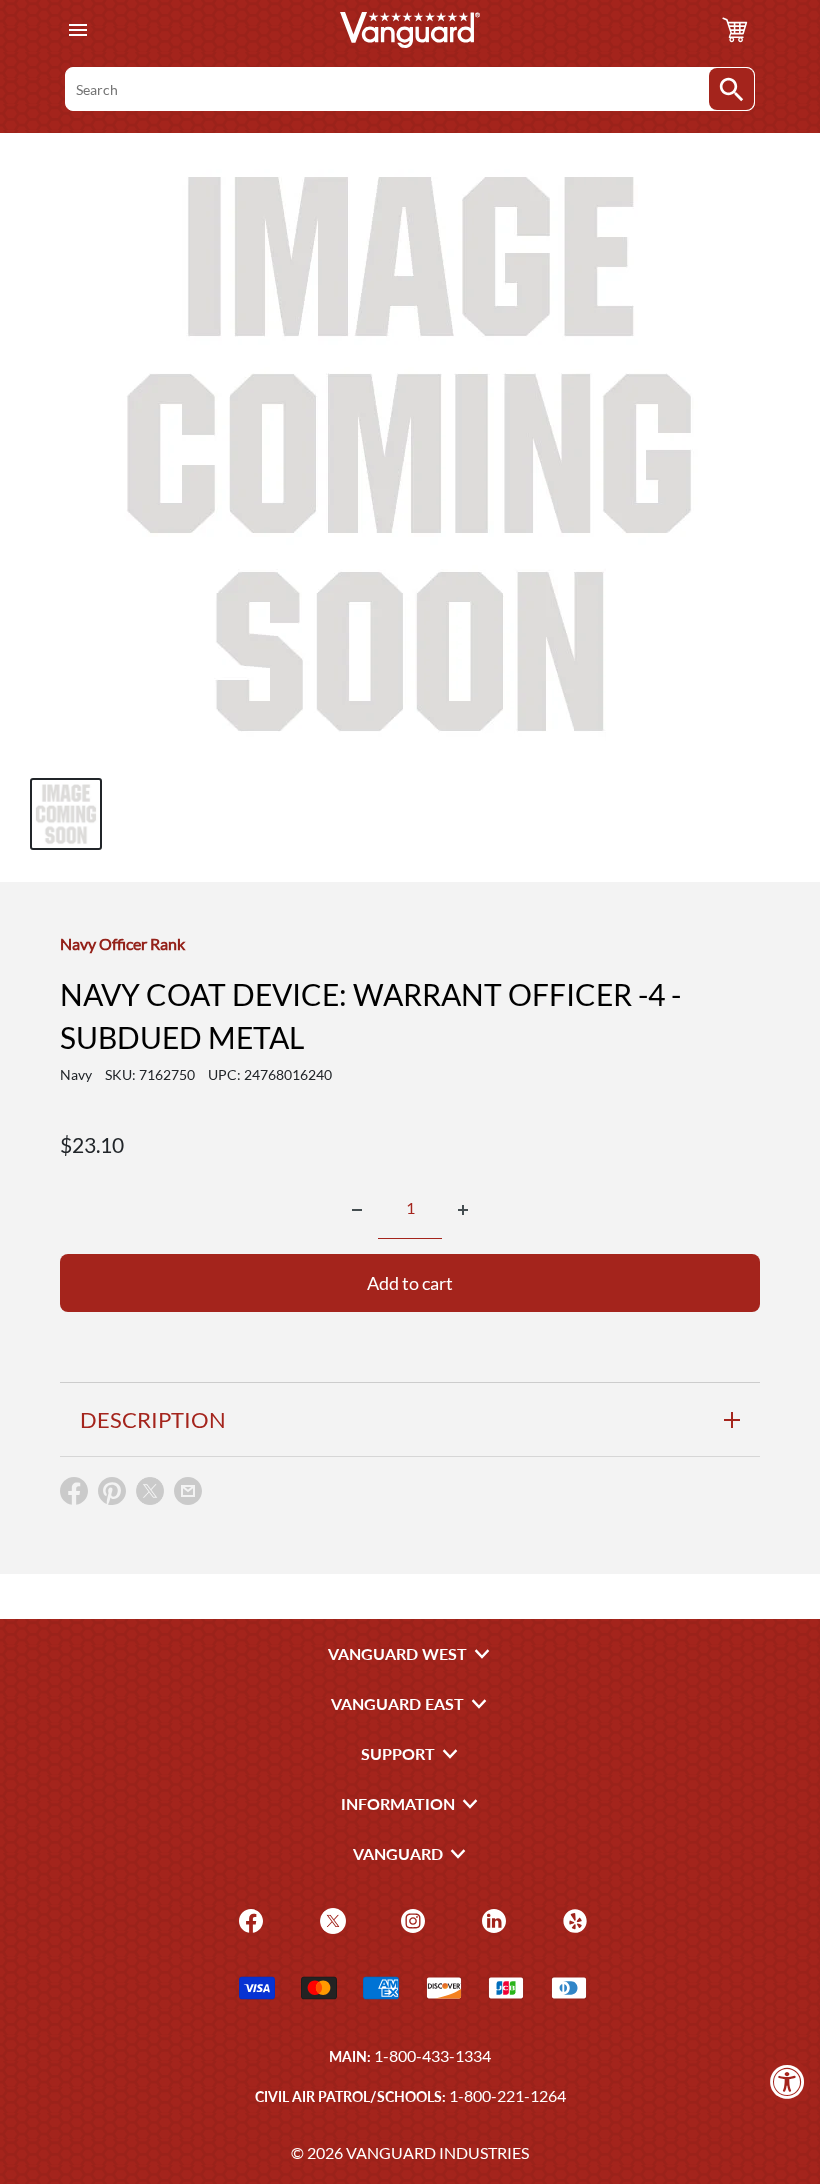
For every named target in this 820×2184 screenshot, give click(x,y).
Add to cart (410, 1283)
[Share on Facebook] (74, 1495)
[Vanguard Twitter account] (330, 1918)
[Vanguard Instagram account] (410, 1918)
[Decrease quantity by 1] (357, 1210)
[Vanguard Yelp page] (572, 1918)
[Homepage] (410, 30)
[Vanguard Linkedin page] (491, 1918)
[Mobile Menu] (77, 30)
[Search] (731, 89)
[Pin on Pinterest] (112, 1495)
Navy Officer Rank (122, 943)
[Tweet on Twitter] (150, 1495)
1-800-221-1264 (507, 2095)
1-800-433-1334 (432, 2055)
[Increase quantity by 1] (463, 1210)
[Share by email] (188, 1492)
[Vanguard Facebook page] (248, 1918)
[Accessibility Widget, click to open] (787, 2081)
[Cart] (735, 30)
